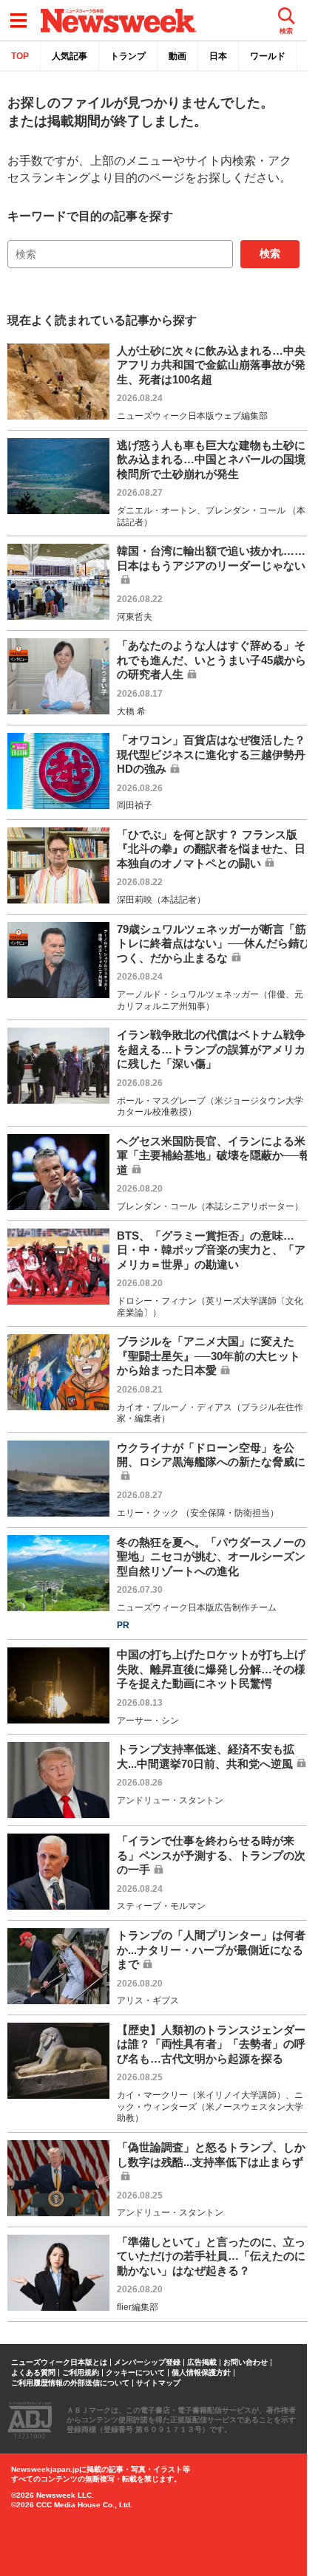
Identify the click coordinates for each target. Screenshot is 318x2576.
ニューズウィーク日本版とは (59, 2363)
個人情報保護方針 (201, 2373)
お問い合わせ (246, 2363)
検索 (270, 253)
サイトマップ (158, 2383)
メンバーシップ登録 (147, 2363)
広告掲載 (202, 2363)
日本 (218, 56)
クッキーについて (135, 2373)
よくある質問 (33, 2373)
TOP (20, 56)
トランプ (128, 56)
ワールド (268, 56)
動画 (177, 56)
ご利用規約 (81, 2373)
